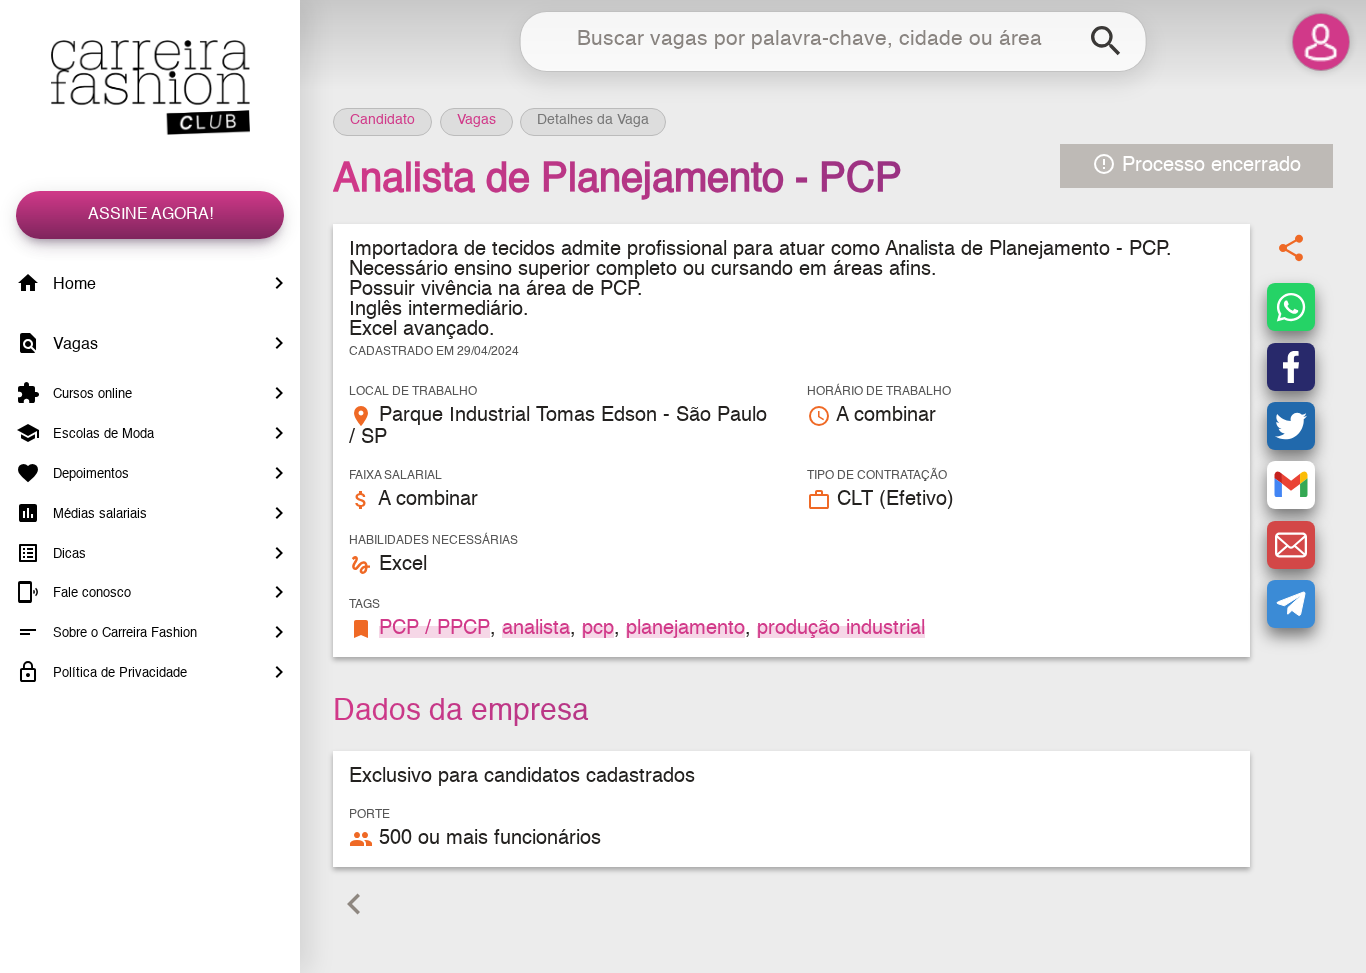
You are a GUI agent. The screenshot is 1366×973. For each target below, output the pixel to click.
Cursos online (90, 394)
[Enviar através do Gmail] (1291, 486)
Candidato (382, 120)
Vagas (73, 345)
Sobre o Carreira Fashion (123, 633)
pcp (598, 629)
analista (536, 629)
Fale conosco (90, 593)
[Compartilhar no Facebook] (1291, 367)
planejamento (685, 629)
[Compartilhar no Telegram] (1291, 604)
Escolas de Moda (101, 434)
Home (72, 285)
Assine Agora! (150, 215)
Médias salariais (98, 514)
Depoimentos (89, 474)
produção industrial (841, 629)
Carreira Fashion (150, 87)
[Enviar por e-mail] (1291, 545)
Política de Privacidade (118, 673)
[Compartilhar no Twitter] (1291, 426)
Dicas (67, 553)
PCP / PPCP (434, 629)
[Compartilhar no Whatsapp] (1291, 308)
